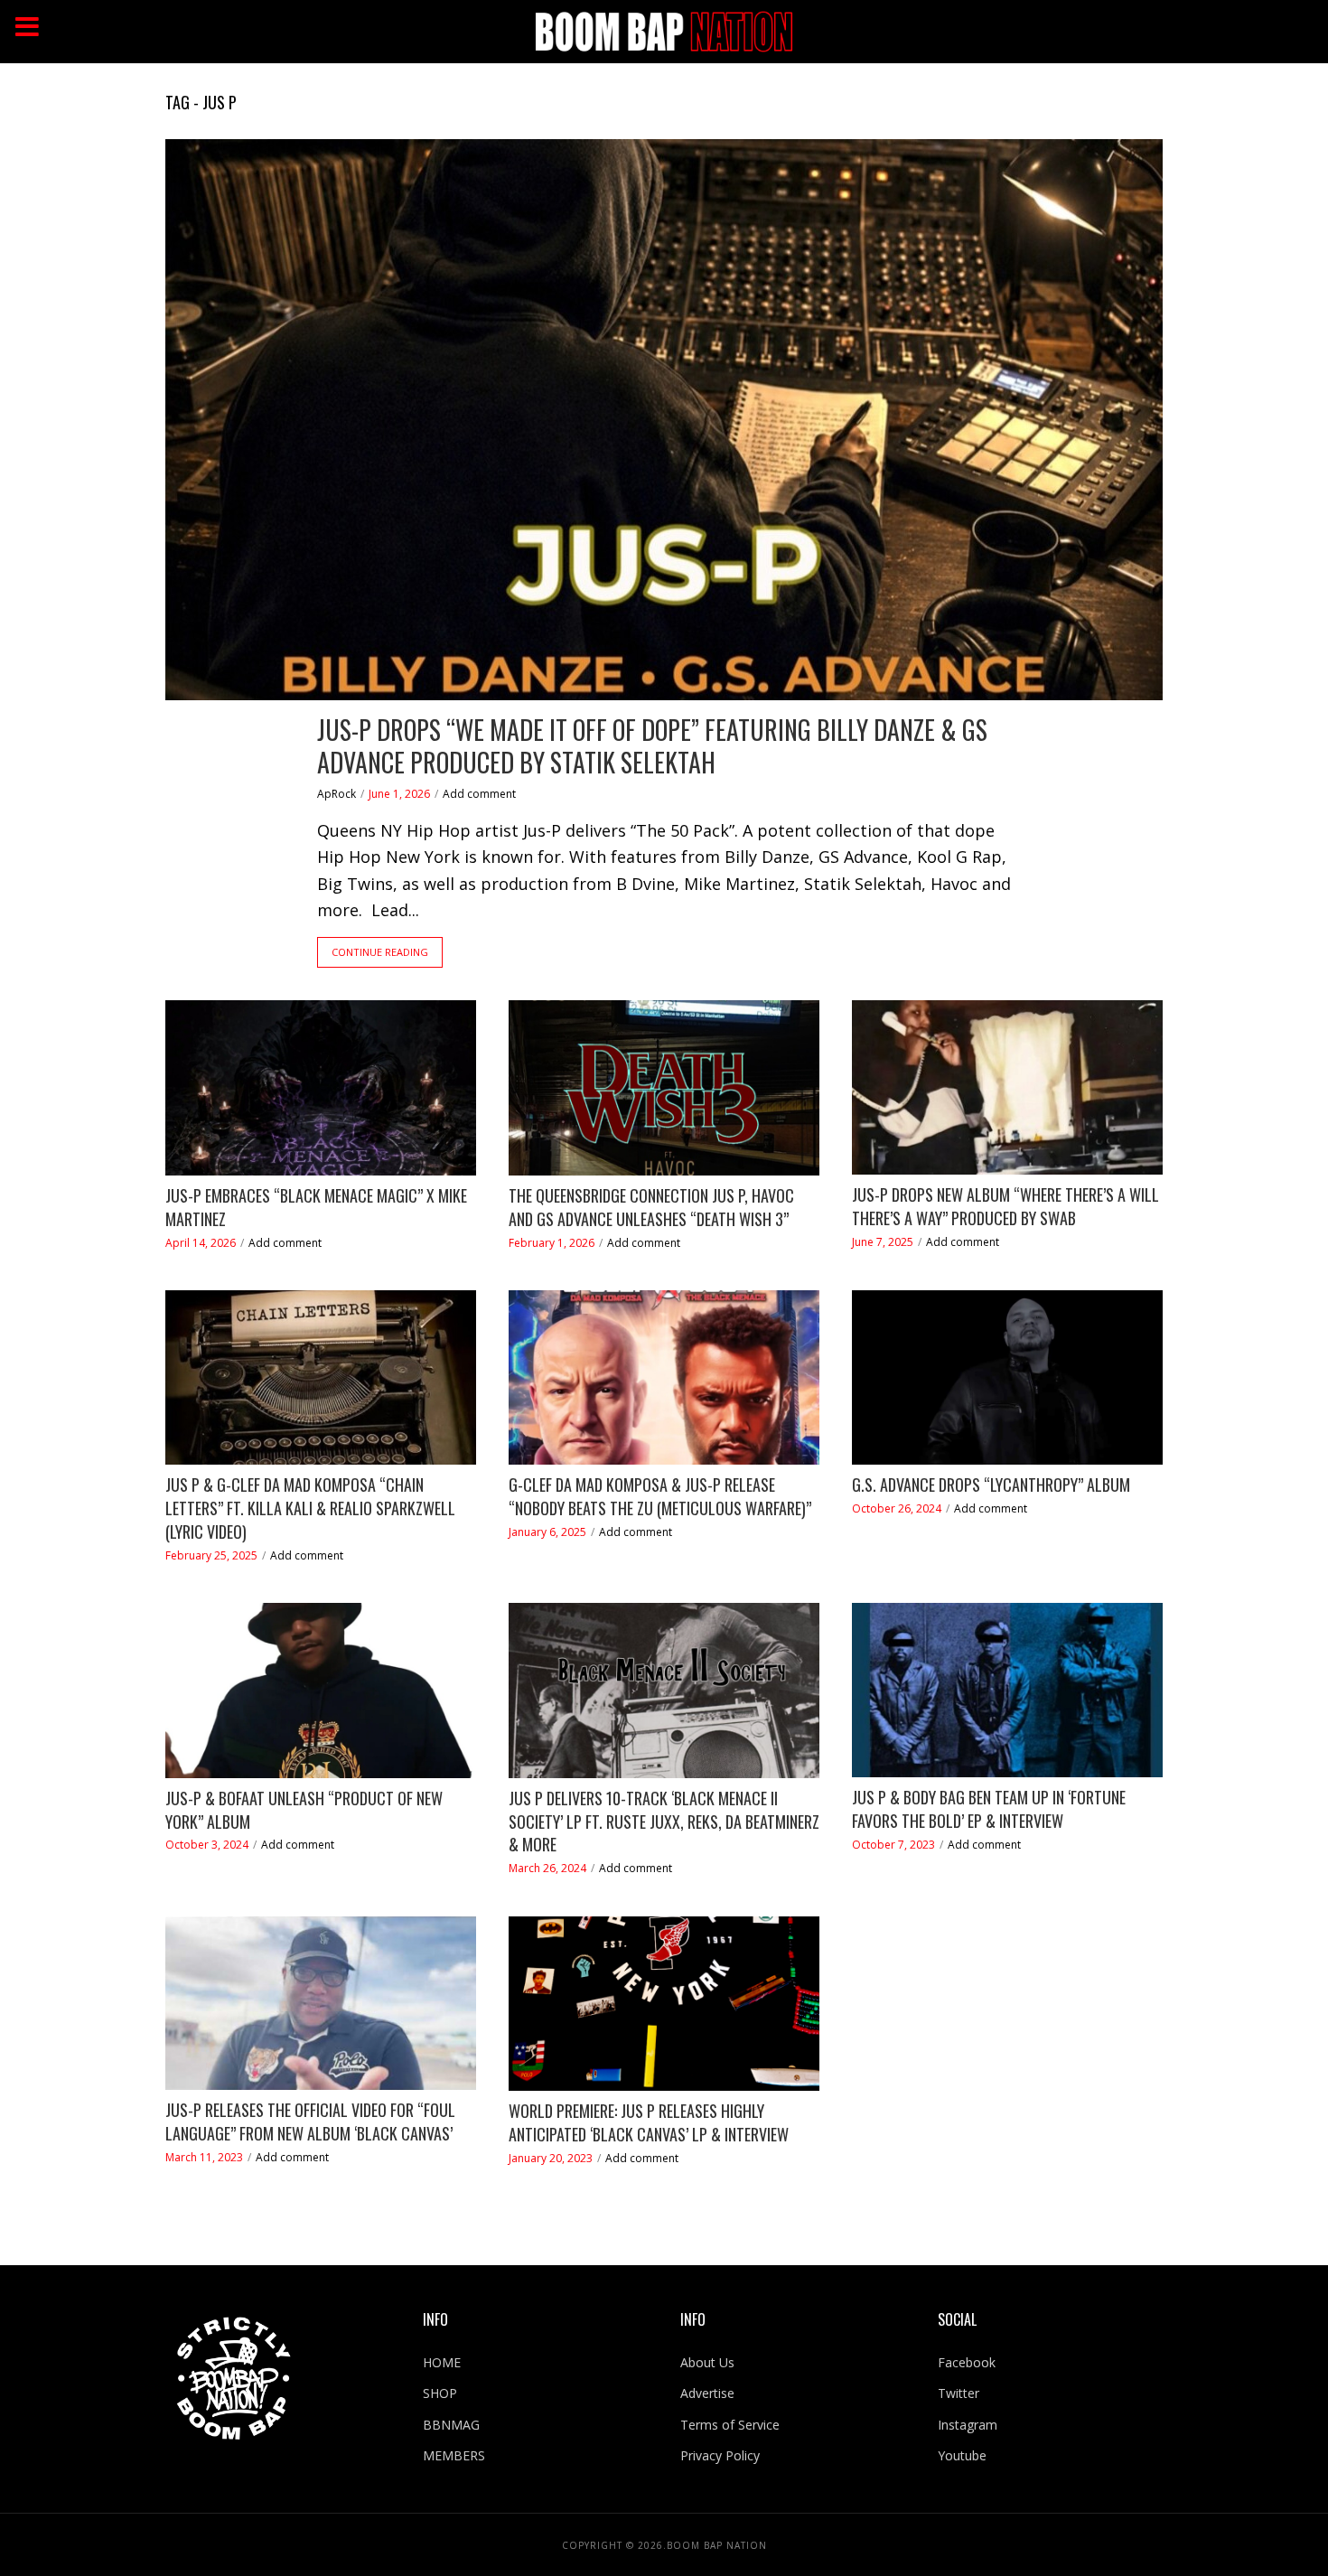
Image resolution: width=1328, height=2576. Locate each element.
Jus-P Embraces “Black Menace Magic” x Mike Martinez (316, 1208)
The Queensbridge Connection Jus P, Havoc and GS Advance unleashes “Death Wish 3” (651, 1208)
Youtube (962, 2455)
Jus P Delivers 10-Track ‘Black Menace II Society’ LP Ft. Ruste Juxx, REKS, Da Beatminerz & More (664, 1822)
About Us (707, 2362)
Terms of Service (730, 2425)
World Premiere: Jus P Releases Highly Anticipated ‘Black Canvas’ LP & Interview (649, 2123)
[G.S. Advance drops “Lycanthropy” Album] (1007, 1378)
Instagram (968, 2425)
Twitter (959, 2393)
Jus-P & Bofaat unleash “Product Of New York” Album (304, 1810)
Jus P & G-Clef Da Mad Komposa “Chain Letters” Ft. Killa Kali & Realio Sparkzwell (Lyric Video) (310, 1508)
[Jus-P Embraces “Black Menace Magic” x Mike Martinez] (321, 1088)
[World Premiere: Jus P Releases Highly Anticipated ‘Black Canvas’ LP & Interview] (664, 2004)
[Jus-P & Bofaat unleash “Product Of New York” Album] (321, 1691)
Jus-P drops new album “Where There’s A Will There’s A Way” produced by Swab (1005, 1207)
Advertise (707, 2393)
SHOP (440, 2393)
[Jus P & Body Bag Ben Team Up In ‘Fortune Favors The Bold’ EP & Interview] (1007, 1690)
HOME (442, 2362)
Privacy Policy (720, 2455)
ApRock (337, 794)
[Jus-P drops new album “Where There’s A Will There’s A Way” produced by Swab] (1007, 1087)
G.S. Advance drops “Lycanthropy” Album (991, 1485)
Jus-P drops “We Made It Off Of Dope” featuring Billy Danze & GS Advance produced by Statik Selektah (652, 746)
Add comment (479, 794)
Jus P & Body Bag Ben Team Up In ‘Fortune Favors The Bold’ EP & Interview (989, 1809)
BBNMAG (451, 2425)
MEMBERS (454, 2455)
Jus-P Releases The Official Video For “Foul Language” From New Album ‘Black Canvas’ (310, 2122)
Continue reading (380, 952)
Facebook (967, 2362)
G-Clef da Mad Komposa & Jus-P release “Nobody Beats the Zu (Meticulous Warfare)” (660, 1497)
